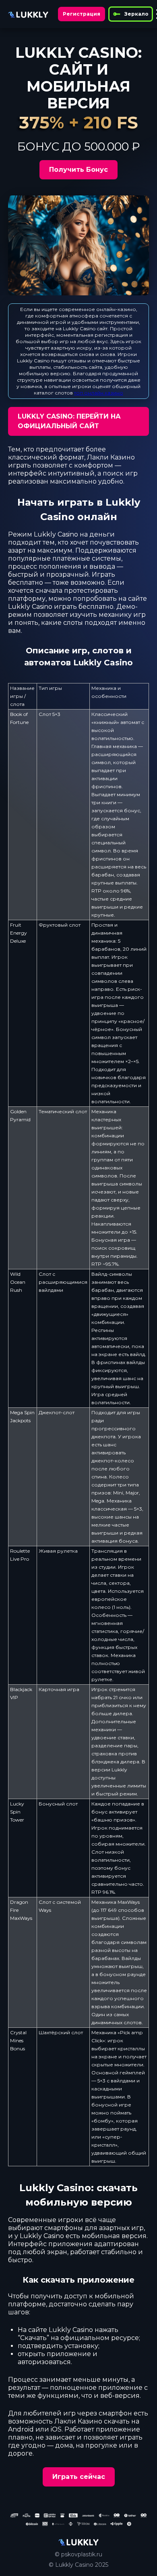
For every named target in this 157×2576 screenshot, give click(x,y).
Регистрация (82, 14)
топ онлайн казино (99, 393)
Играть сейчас (79, 2477)
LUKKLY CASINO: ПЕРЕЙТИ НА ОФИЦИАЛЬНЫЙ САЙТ (69, 421)
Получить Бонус (78, 170)
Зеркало (136, 14)
